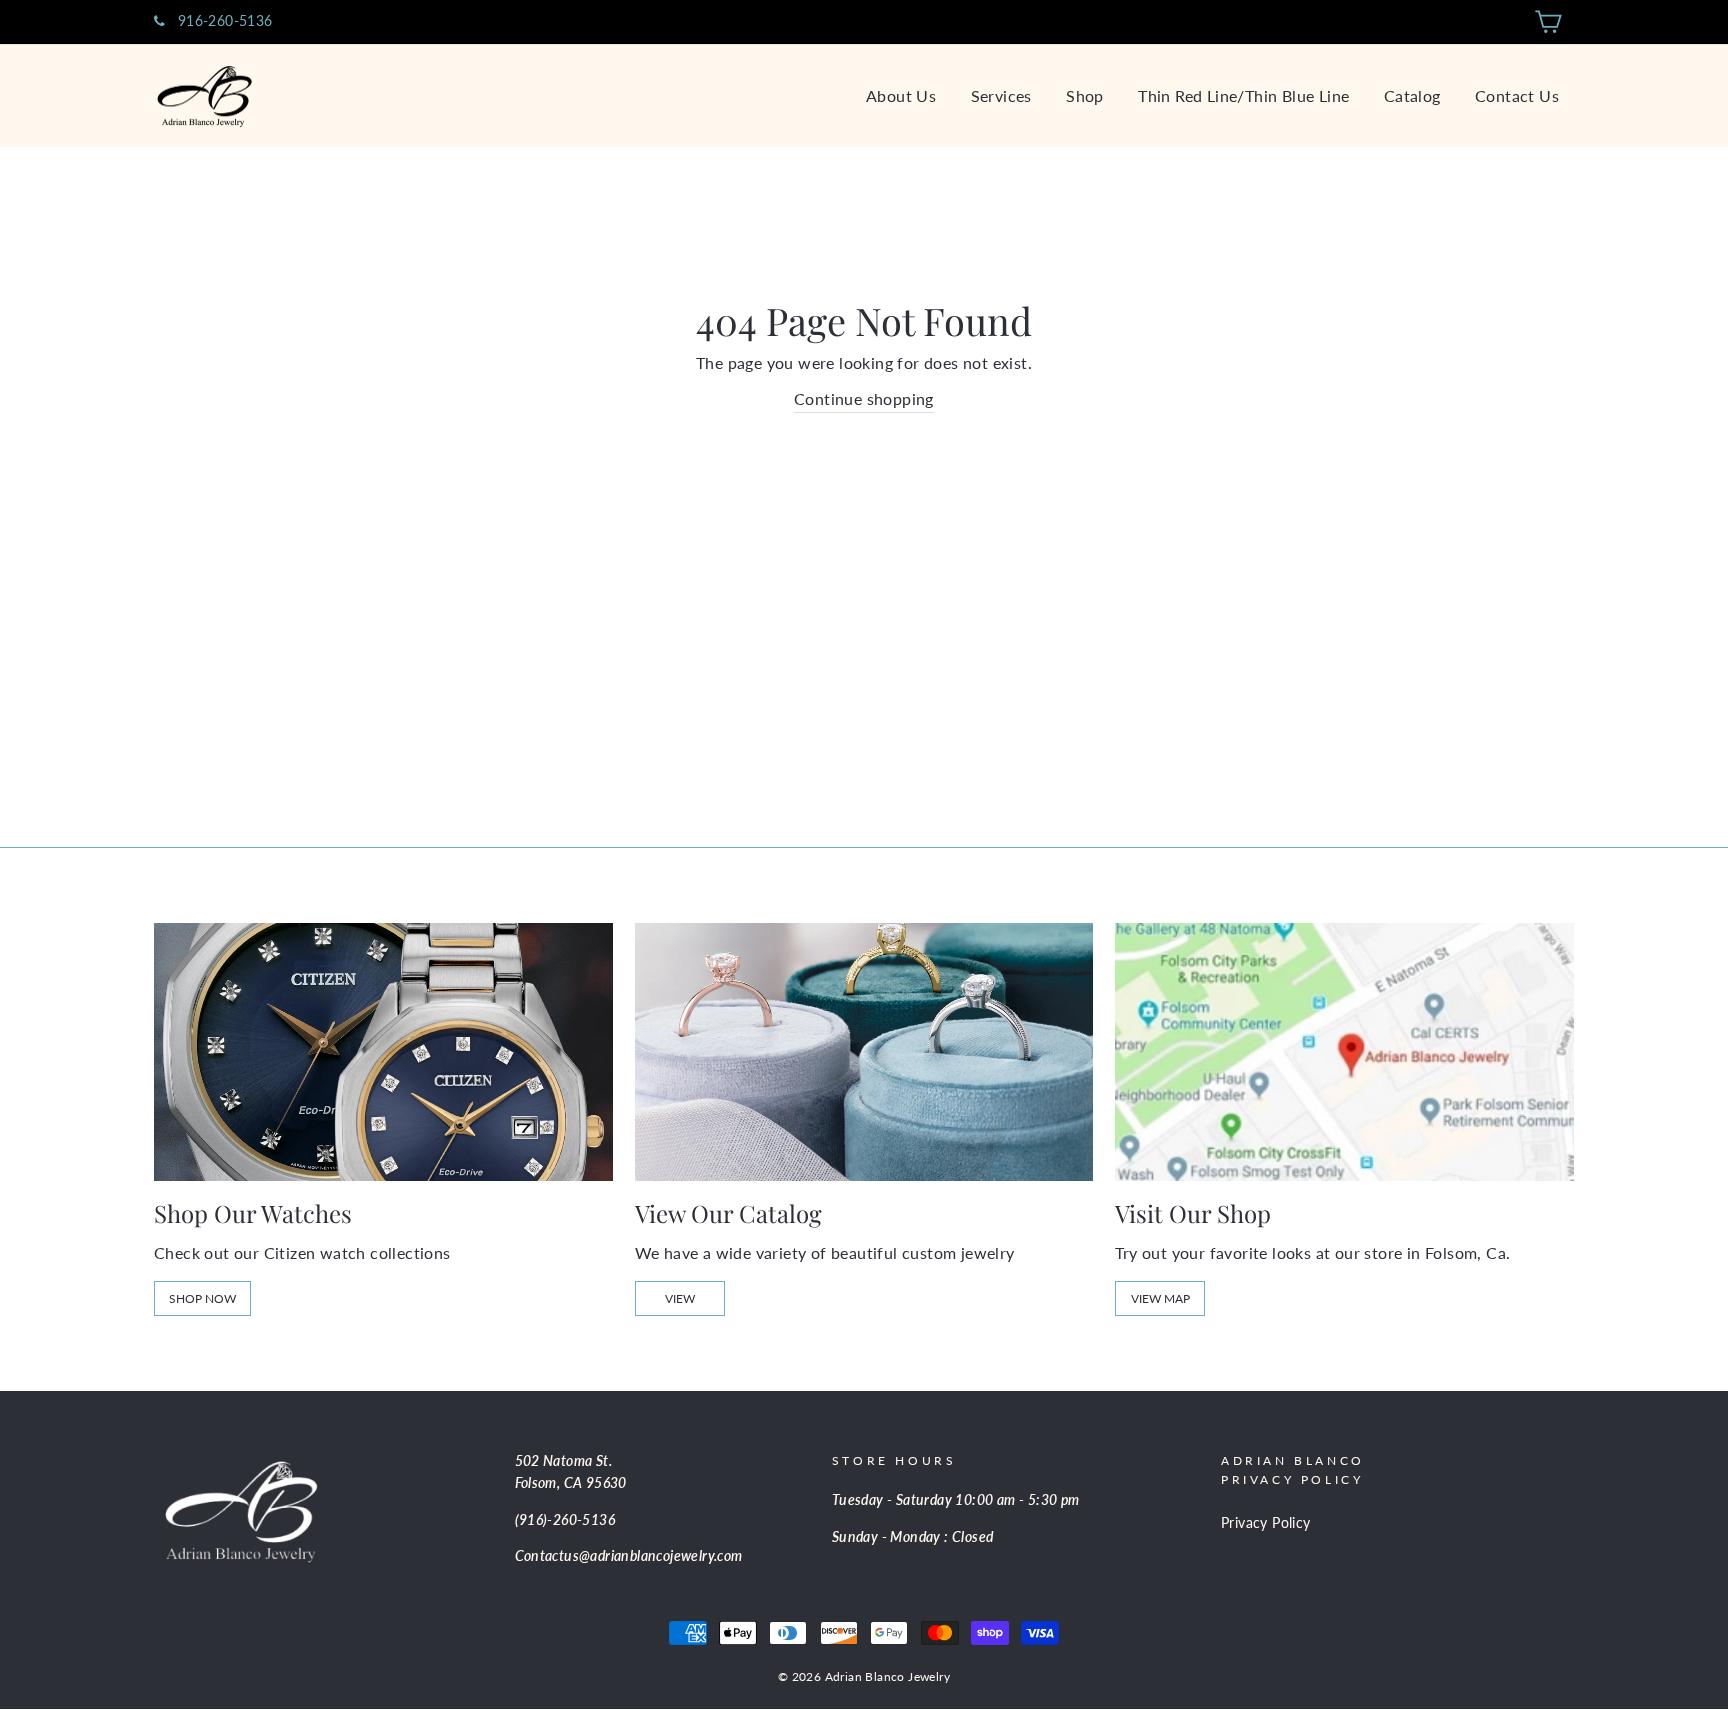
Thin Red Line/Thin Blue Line (1243, 95)
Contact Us (1517, 95)
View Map (1160, 1298)
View (680, 1298)
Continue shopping (864, 398)
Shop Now (202, 1298)
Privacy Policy (1266, 1523)
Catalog (1412, 95)
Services (1001, 95)
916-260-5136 (222, 21)
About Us (901, 95)
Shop (1085, 95)
